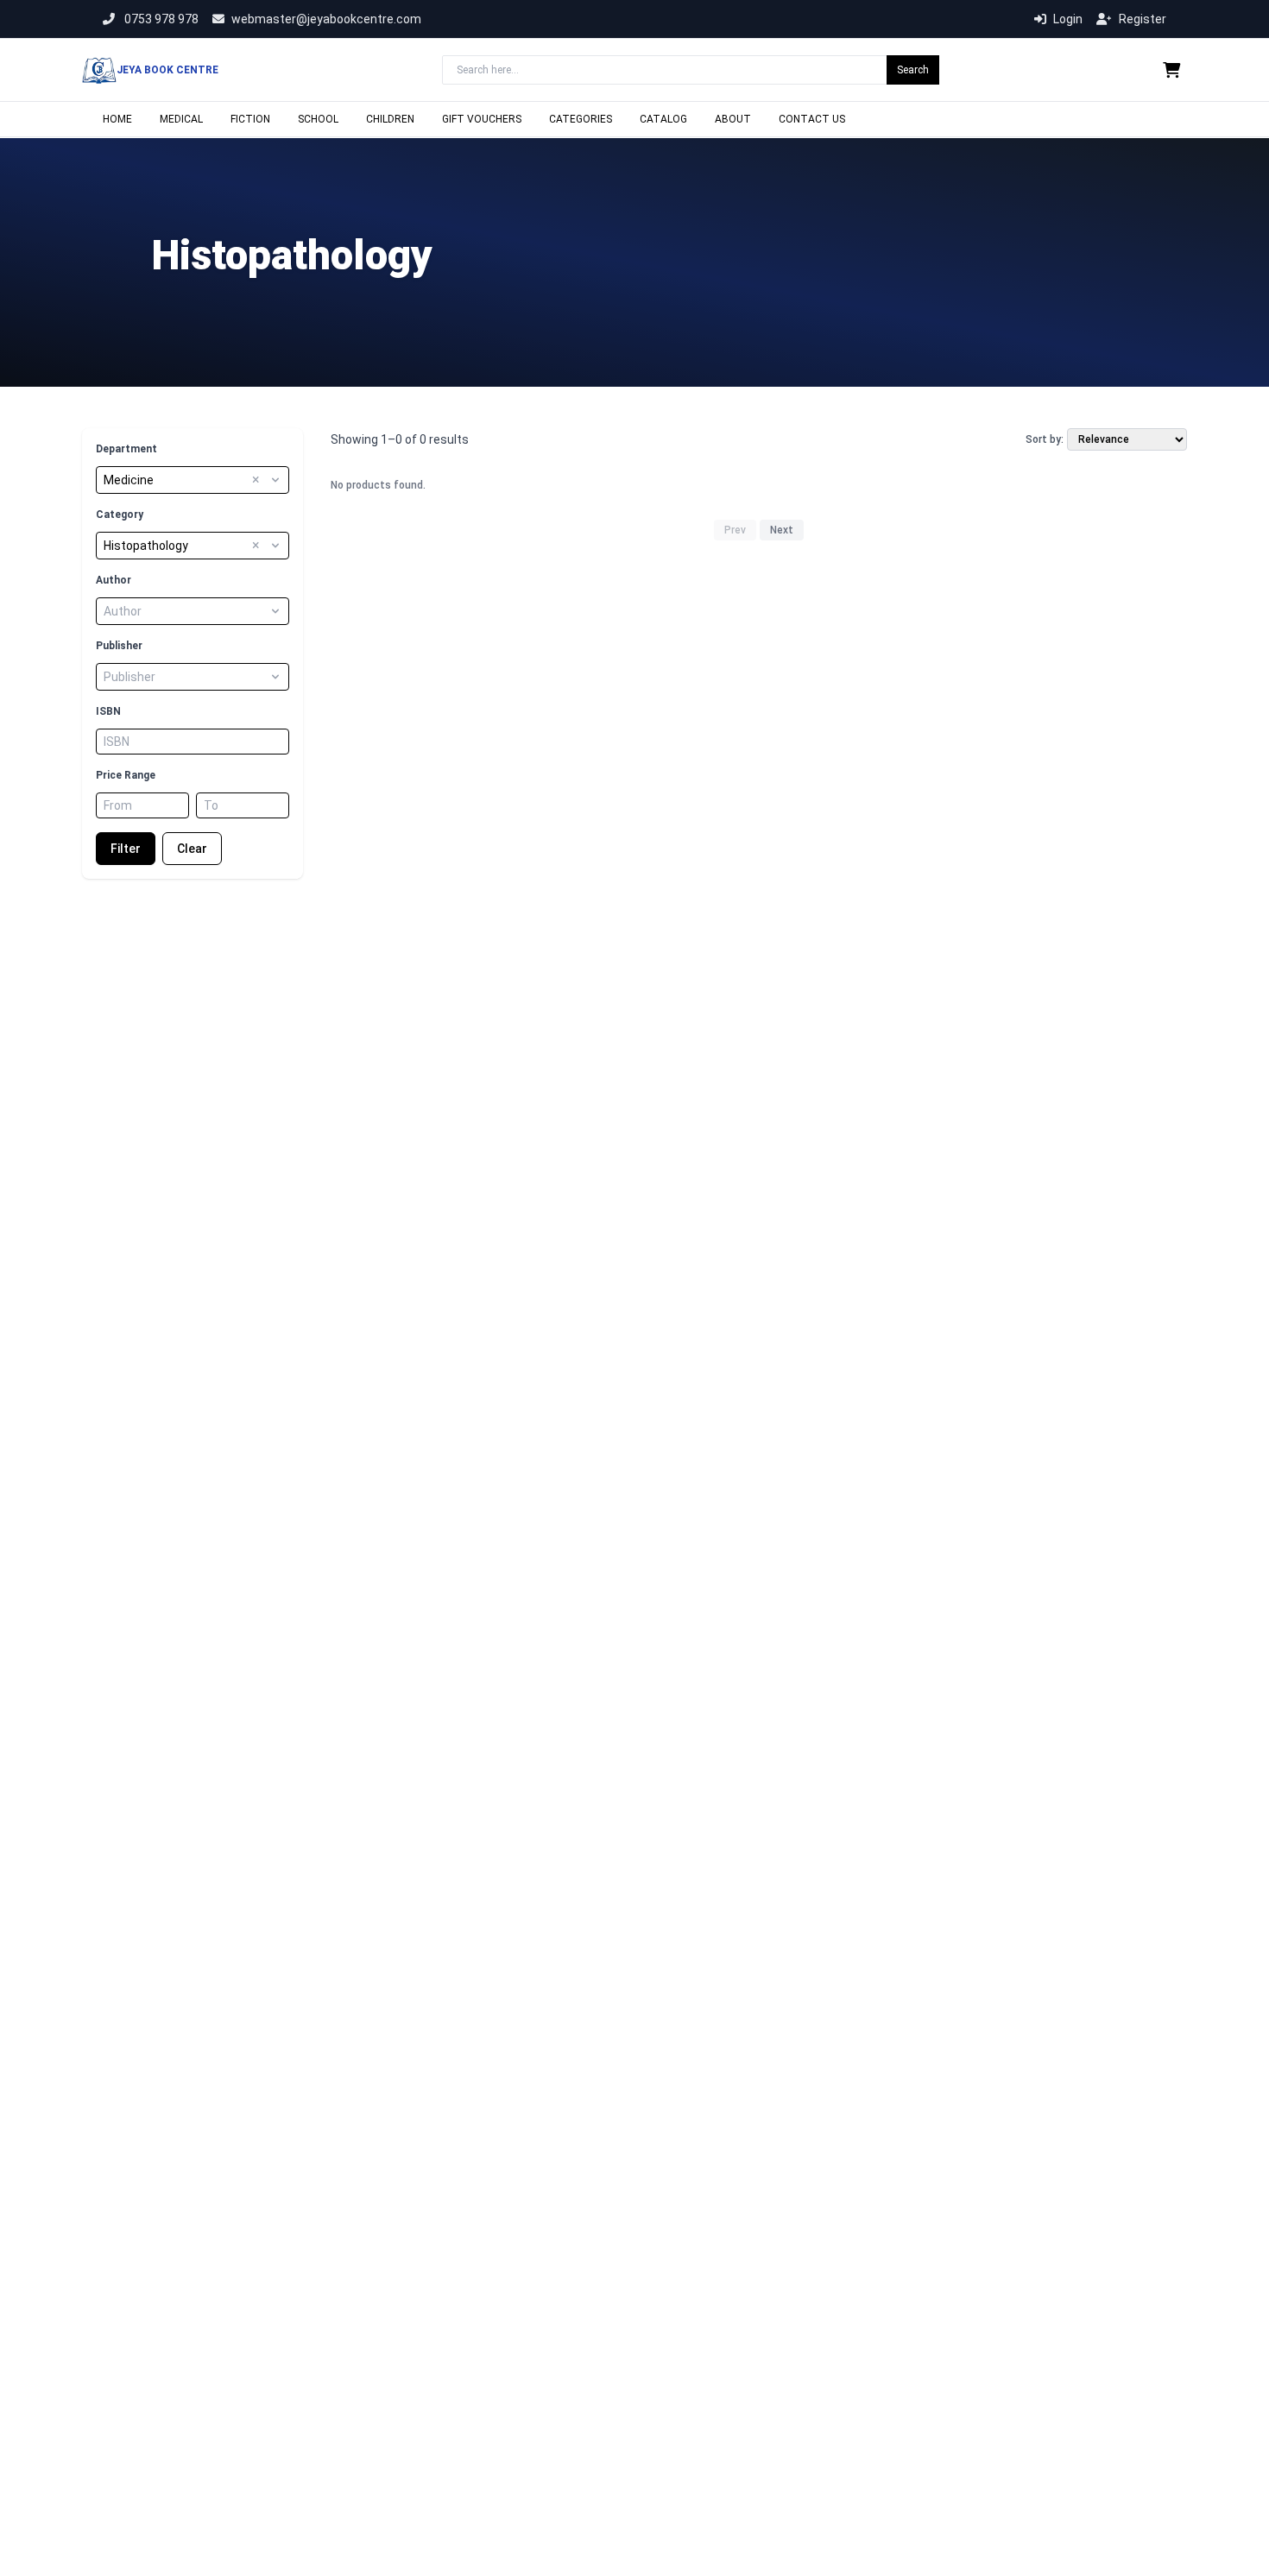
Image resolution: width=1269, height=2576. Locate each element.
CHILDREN (390, 119)
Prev (735, 530)
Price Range (126, 775)
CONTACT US (812, 119)
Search (913, 70)
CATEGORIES (581, 119)
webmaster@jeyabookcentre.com (326, 19)
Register (1143, 19)
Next (782, 530)
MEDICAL (181, 119)
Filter (126, 849)
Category (120, 515)
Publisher (119, 646)
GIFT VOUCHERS (482, 119)
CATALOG (663, 119)
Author (114, 580)
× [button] (256, 480)
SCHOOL (318, 119)
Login (1068, 19)
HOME (117, 119)
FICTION (250, 119)
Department (126, 449)
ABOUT (733, 119)
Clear (192, 849)
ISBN (108, 711)
